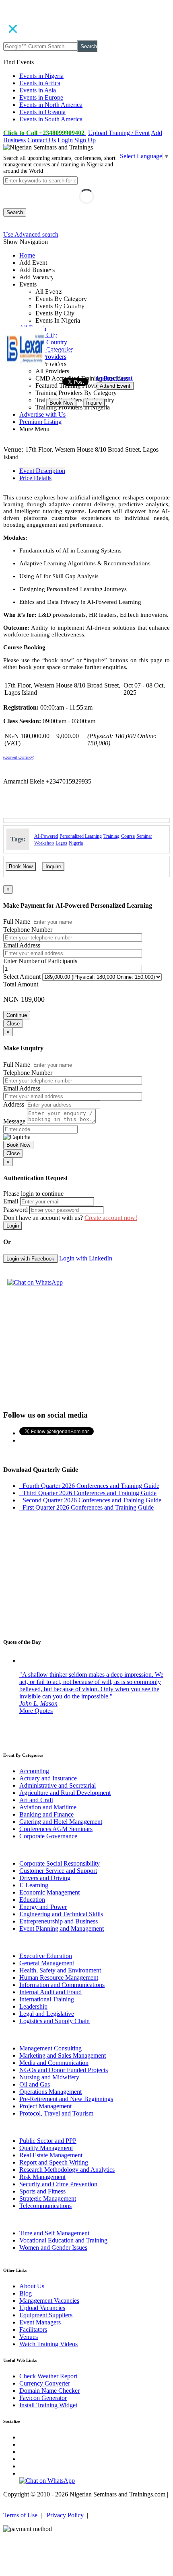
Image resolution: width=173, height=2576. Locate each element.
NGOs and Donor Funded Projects (64, 2070)
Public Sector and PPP (48, 2141)
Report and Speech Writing (54, 2162)
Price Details (35, 478)
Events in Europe (41, 97)
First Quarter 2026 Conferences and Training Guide (86, 1507)
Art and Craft (36, 1800)
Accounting (34, 1771)
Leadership (33, 2006)
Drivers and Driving (45, 1878)
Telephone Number (28, 930)
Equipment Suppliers (46, 2315)
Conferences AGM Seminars (56, 1829)
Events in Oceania (42, 112)
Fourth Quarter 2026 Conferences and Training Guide (89, 1486)
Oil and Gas (35, 2084)
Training (111, 836)
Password (15, 1210)
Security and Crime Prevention (58, 2184)
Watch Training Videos (48, 2344)
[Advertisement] (86, 1347)
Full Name (17, 922)
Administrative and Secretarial (58, 1785)
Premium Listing (40, 422)
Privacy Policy (65, 2515)
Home (27, 255)
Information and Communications (62, 1985)
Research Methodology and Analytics (67, 2170)
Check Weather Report (48, 2376)
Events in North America (51, 105)
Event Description (42, 471)
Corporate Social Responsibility (60, 1863)
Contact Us (42, 140)
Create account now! (111, 1218)
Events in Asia (38, 90)
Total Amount (21, 984)
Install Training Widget (48, 2405)
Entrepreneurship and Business (59, 1921)
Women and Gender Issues (53, 2248)
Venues (29, 2337)
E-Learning (34, 1885)
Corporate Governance (48, 1836)
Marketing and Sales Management (63, 2055)
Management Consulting (50, 2048)
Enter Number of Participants (40, 961)
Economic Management (49, 1892)
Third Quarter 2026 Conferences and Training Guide (88, 1493)
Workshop (44, 843)
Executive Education (46, 1956)
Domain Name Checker (49, 2391)
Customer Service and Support (58, 1871)
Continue (17, 1015)
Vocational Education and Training (63, 2240)
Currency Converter (45, 2383)
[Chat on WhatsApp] (35, 1282)
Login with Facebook (30, 1259)
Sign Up (85, 140)
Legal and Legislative (47, 2014)
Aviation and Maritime (48, 1807)
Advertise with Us (42, 414)
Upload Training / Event (119, 133)
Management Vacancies (49, 2301)
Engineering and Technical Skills (61, 1914)
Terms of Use (20, 2515)
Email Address (22, 945)
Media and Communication (54, 2063)
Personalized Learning (81, 836)
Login (65, 140)
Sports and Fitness (42, 2191)
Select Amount (22, 977)
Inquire (94, 403)
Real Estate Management (51, 2155)
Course (128, 836)
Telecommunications (45, 2206)
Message (14, 1121)
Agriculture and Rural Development (65, 1793)
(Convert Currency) (19, 757)
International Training (47, 1999)
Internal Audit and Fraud (50, 1992)
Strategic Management (48, 2199)
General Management (47, 1963)
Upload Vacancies (42, 2308)
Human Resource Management (59, 1978)
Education (32, 1900)
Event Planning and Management (62, 1928)
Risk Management (42, 2177)
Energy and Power (43, 1907)
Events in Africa (40, 83)
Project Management (45, 2106)
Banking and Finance (46, 1814)
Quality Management (46, 2148)
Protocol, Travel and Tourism (56, 2113)
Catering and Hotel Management (61, 1822)
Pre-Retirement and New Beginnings (66, 2099)
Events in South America (51, 119)
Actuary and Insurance (48, 1778)
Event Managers (40, 2322)
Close (13, 1024)
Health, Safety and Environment (60, 1970)
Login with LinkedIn (86, 1258)
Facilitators (33, 2329)
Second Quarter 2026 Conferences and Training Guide (90, 1500)
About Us (32, 2286)
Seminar (144, 836)
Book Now (61, 403)
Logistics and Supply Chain (55, 2021)
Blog (26, 2293)
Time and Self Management (54, 2233)
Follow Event (115, 378)
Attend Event (115, 386)
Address (14, 1104)
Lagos (61, 843)
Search (89, 46)
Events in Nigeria (41, 76)
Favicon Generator (43, 2398)
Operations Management (50, 2092)
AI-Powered (46, 836)
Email (11, 1201)
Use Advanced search (31, 234)
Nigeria (76, 843)
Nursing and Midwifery (49, 2077)
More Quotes (36, 1711)
